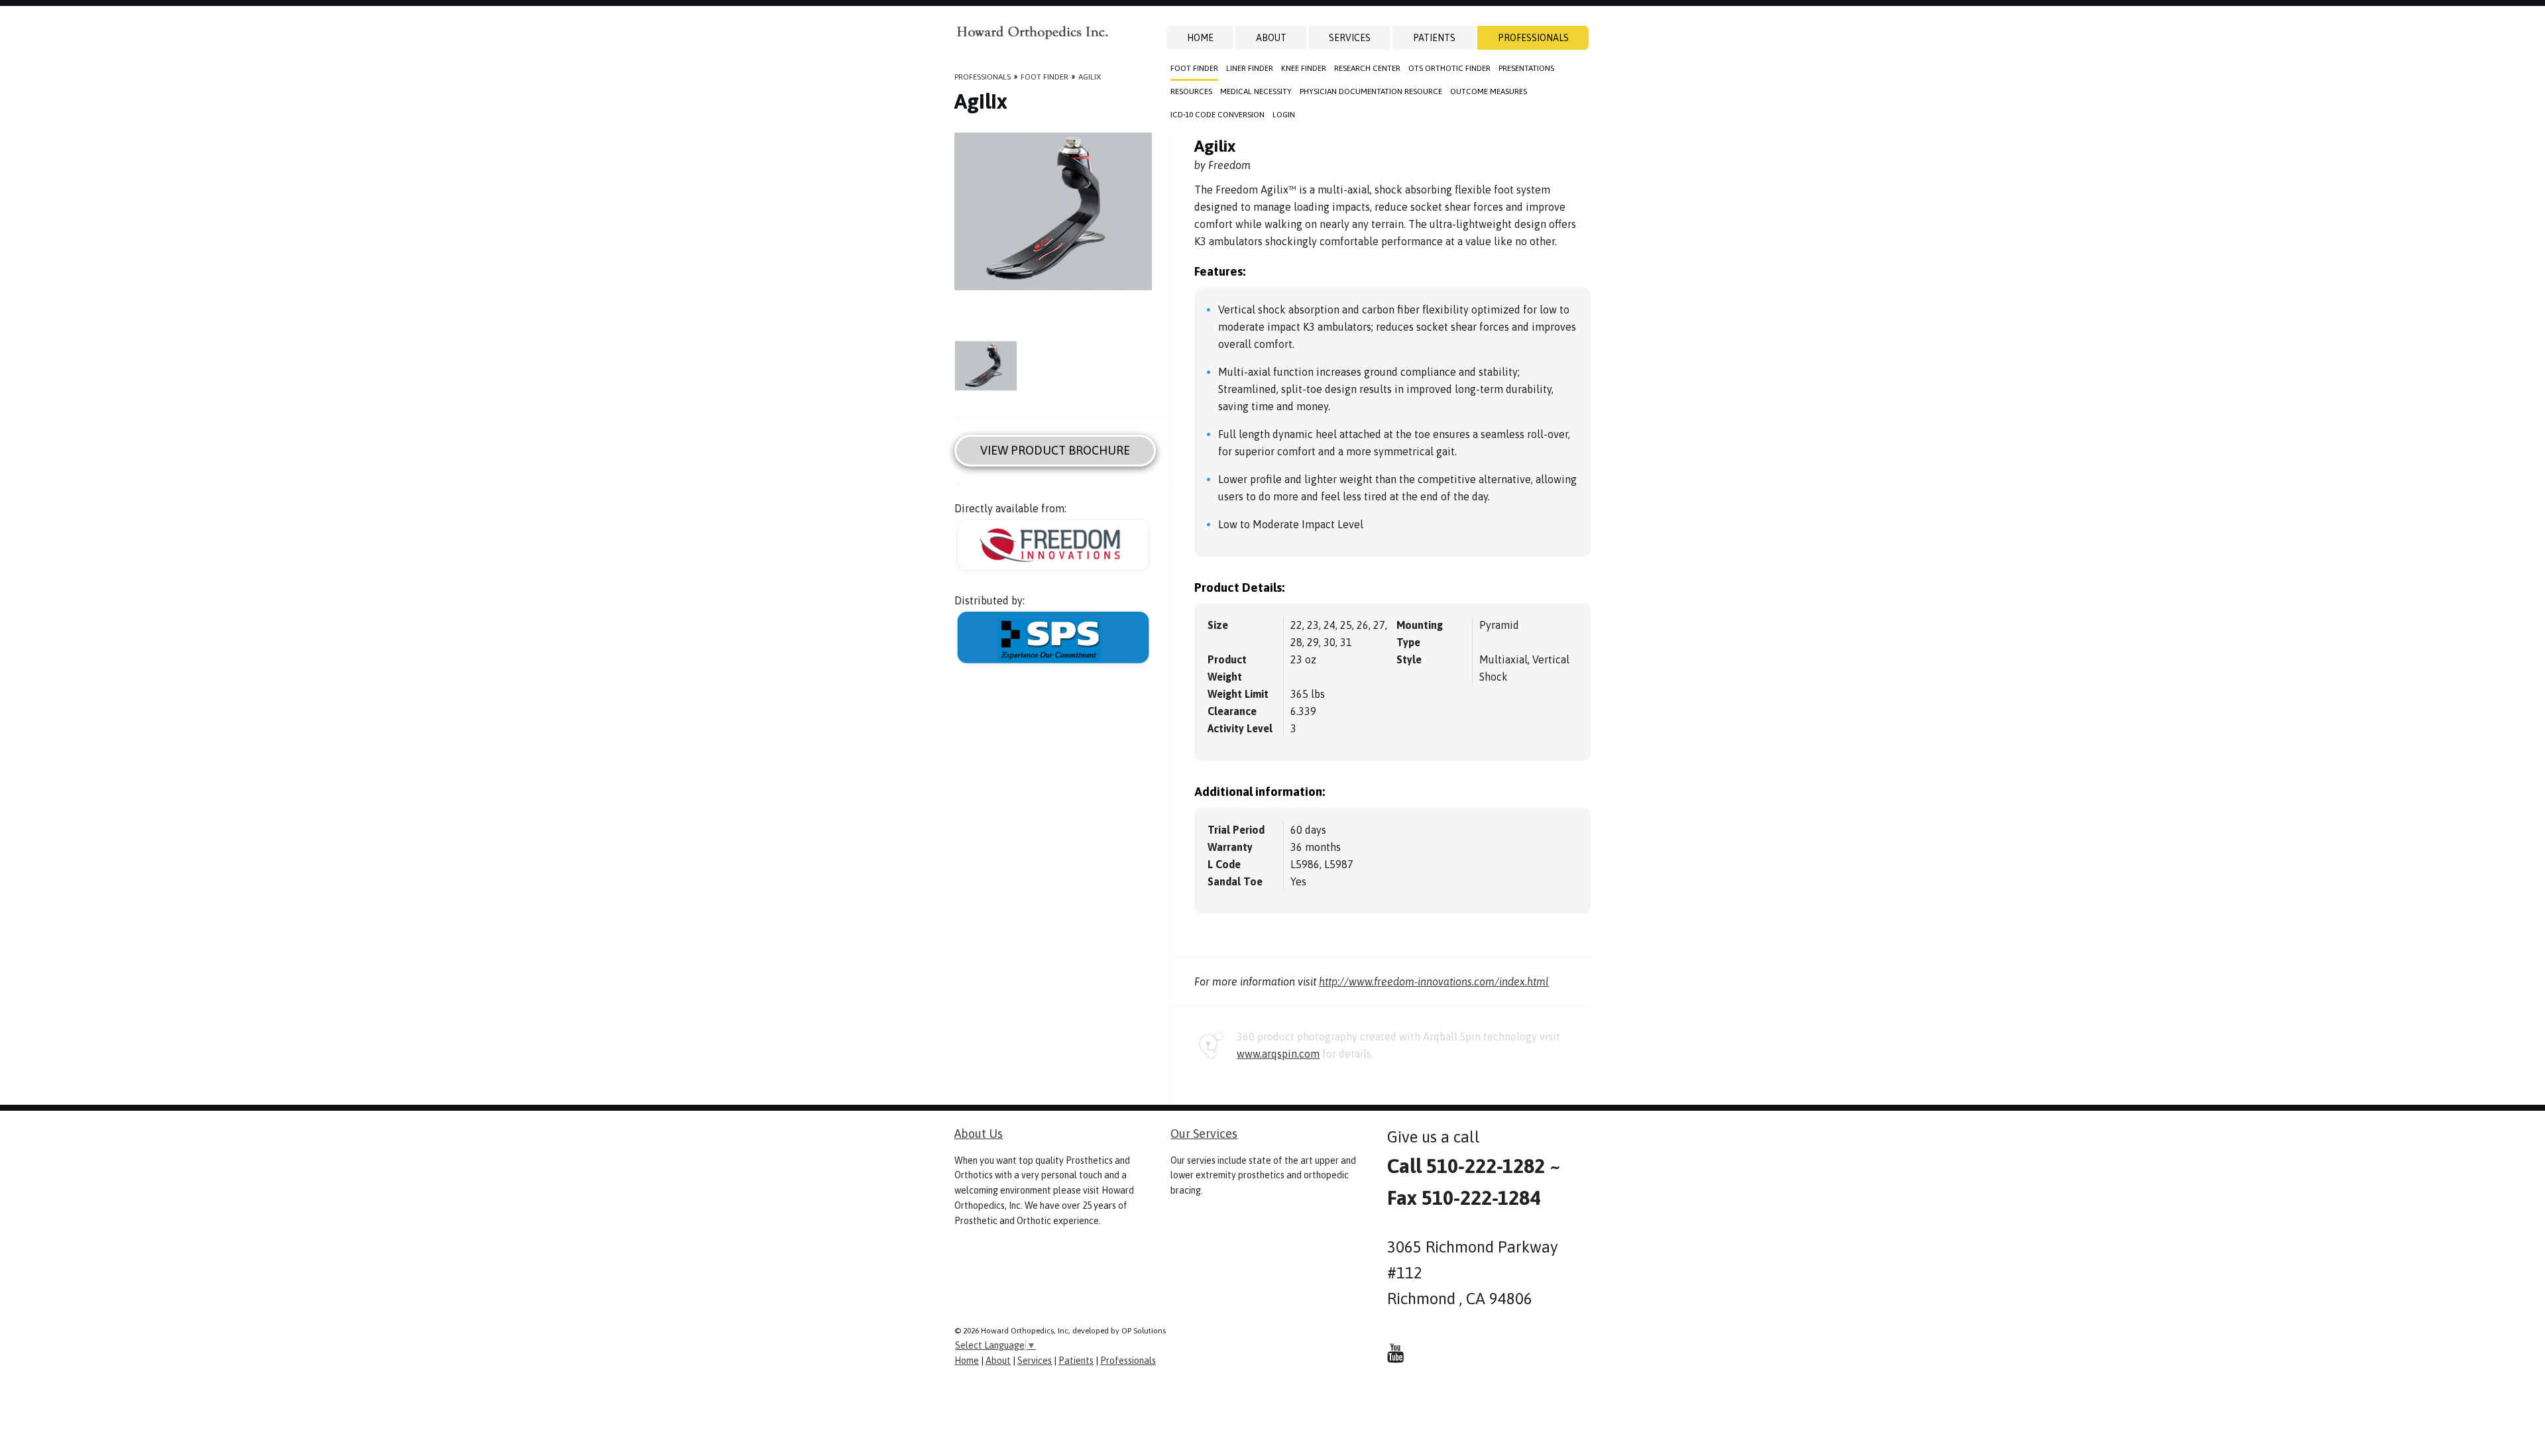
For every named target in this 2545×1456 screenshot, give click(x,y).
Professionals (1533, 38)
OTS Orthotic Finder (1449, 68)
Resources (1191, 91)
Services (1350, 38)
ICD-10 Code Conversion (1217, 115)
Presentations (1526, 68)
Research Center (1367, 68)
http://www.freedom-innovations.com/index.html (1434, 981)
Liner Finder (1250, 68)
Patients (1434, 38)
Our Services (1204, 1134)
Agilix (1090, 77)
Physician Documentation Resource (1371, 91)
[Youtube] (1395, 1353)
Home (1200, 38)
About (1271, 38)
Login (1284, 115)
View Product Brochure (1055, 450)
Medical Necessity (1256, 91)
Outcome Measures (1489, 91)
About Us (979, 1134)
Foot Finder (1194, 68)
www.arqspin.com (1278, 1054)
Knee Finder (1304, 68)
